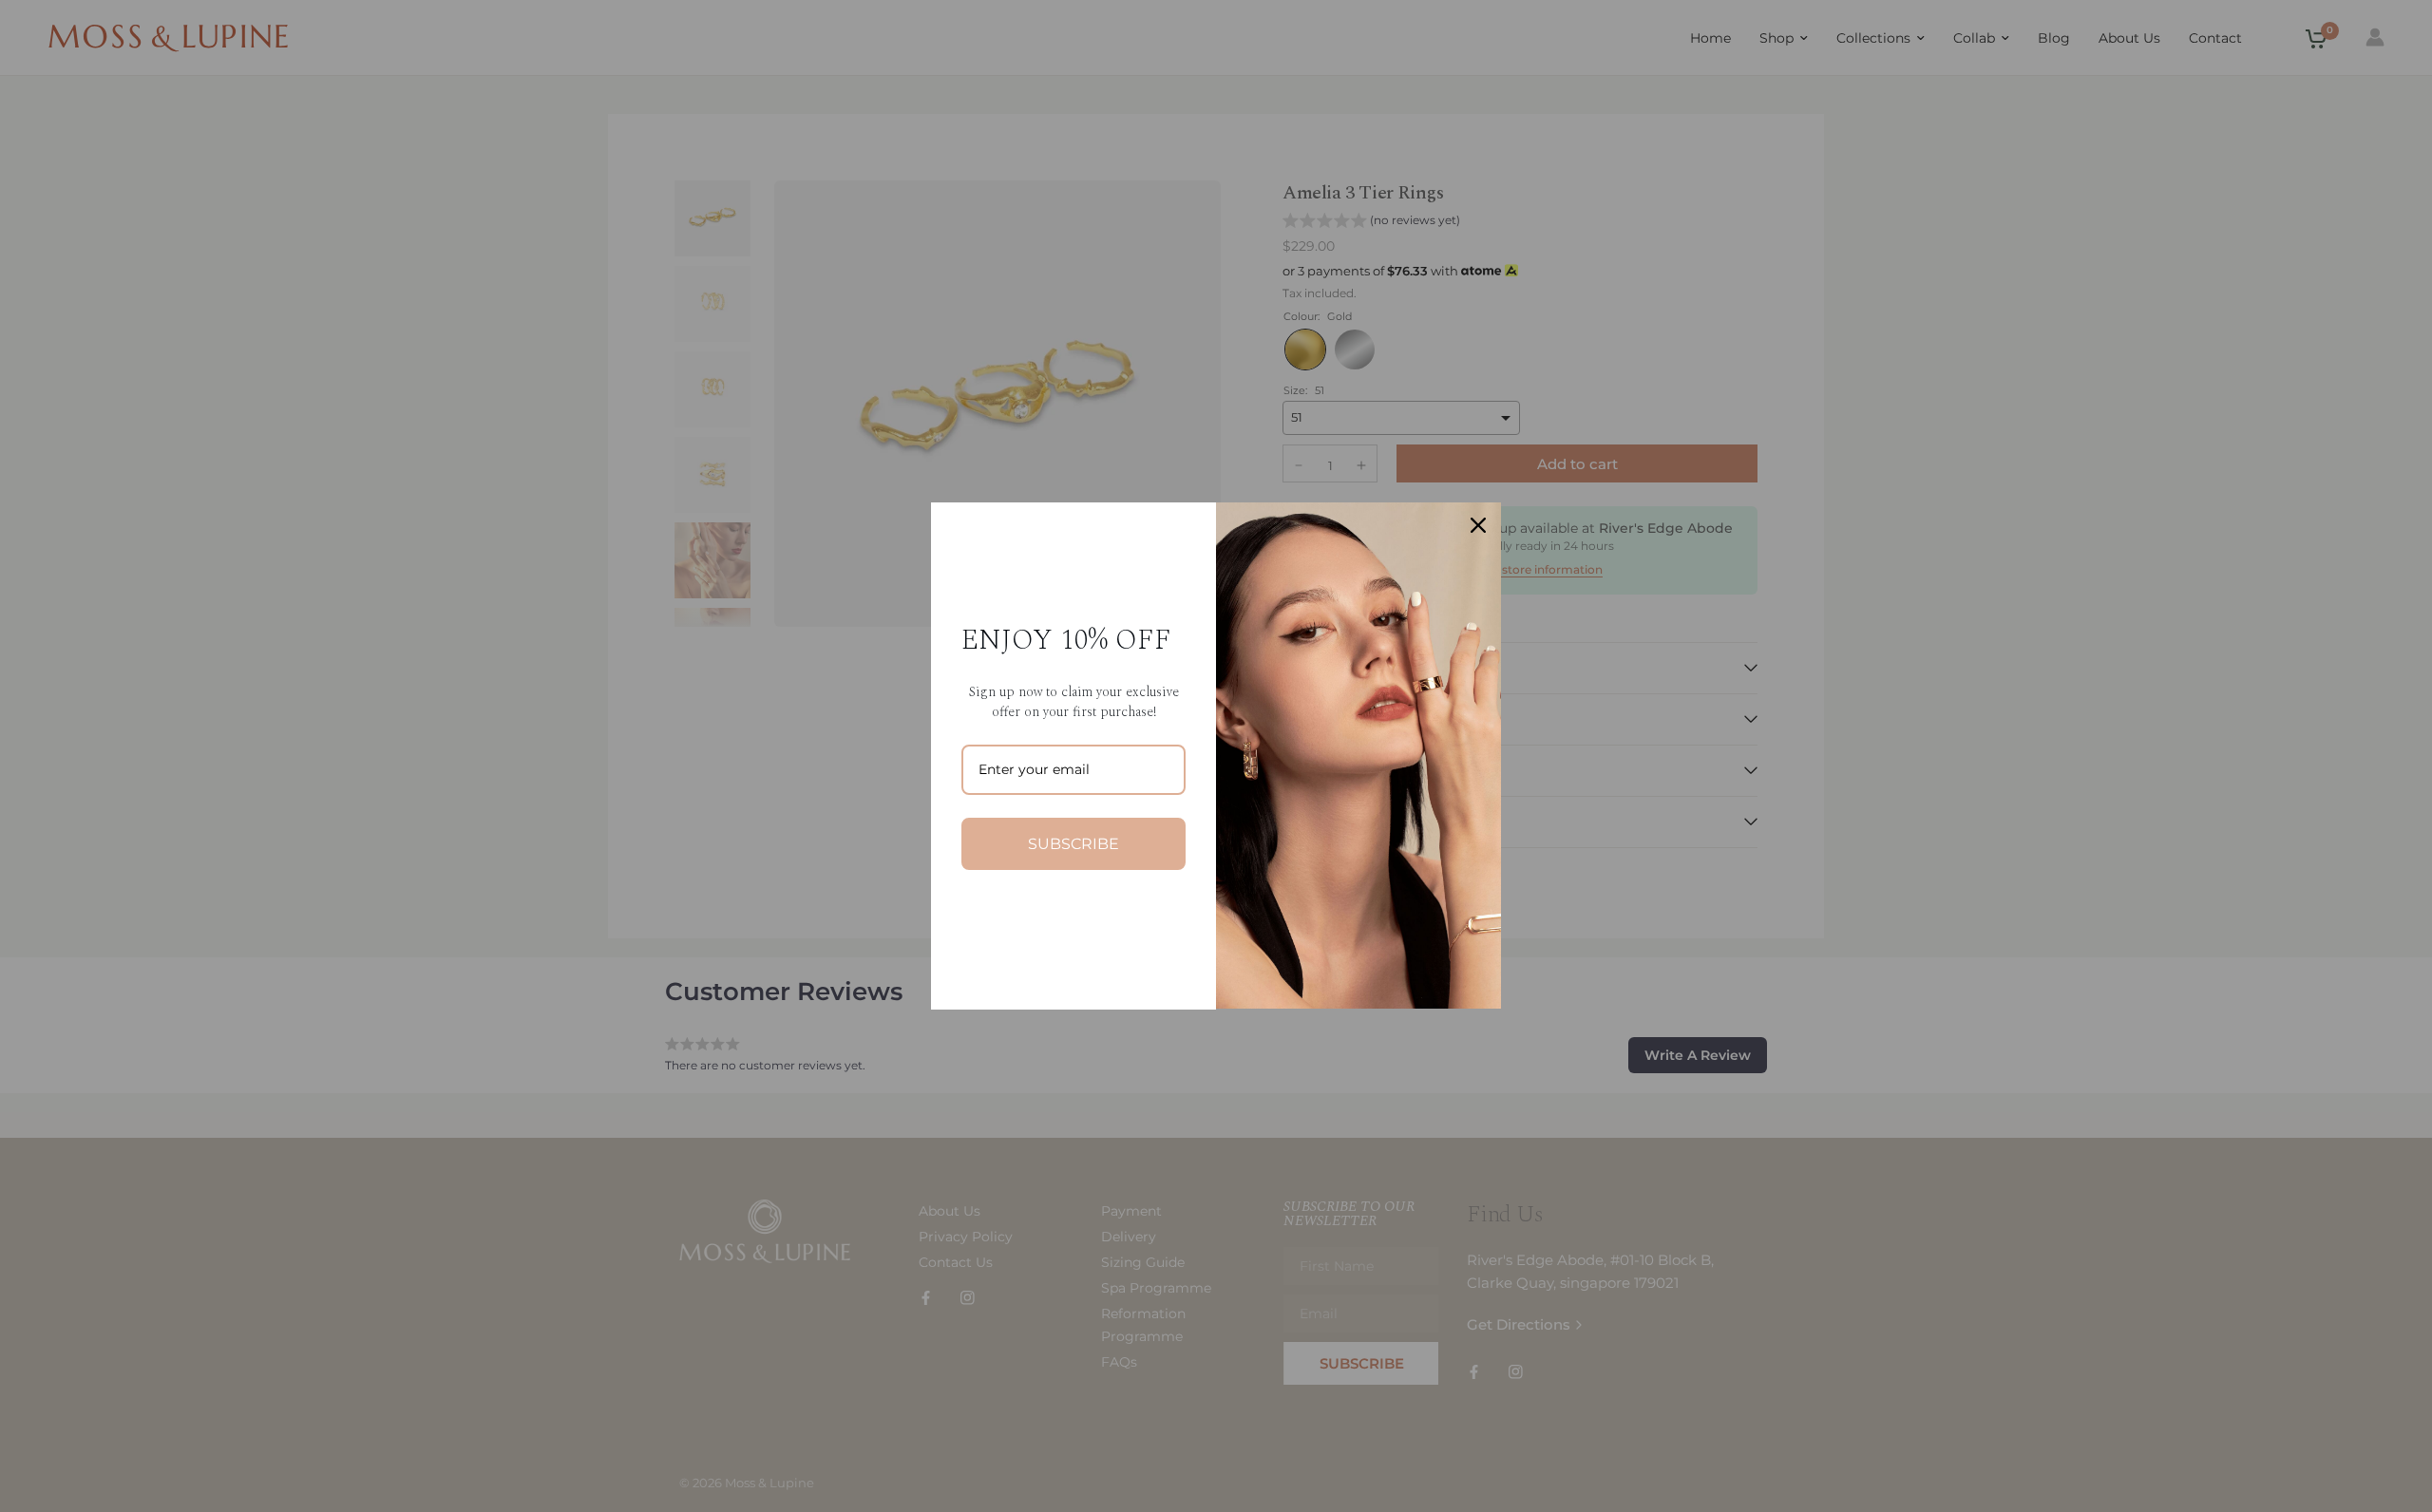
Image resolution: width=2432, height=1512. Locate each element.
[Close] (1478, 525)
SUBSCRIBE (1073, 844)
